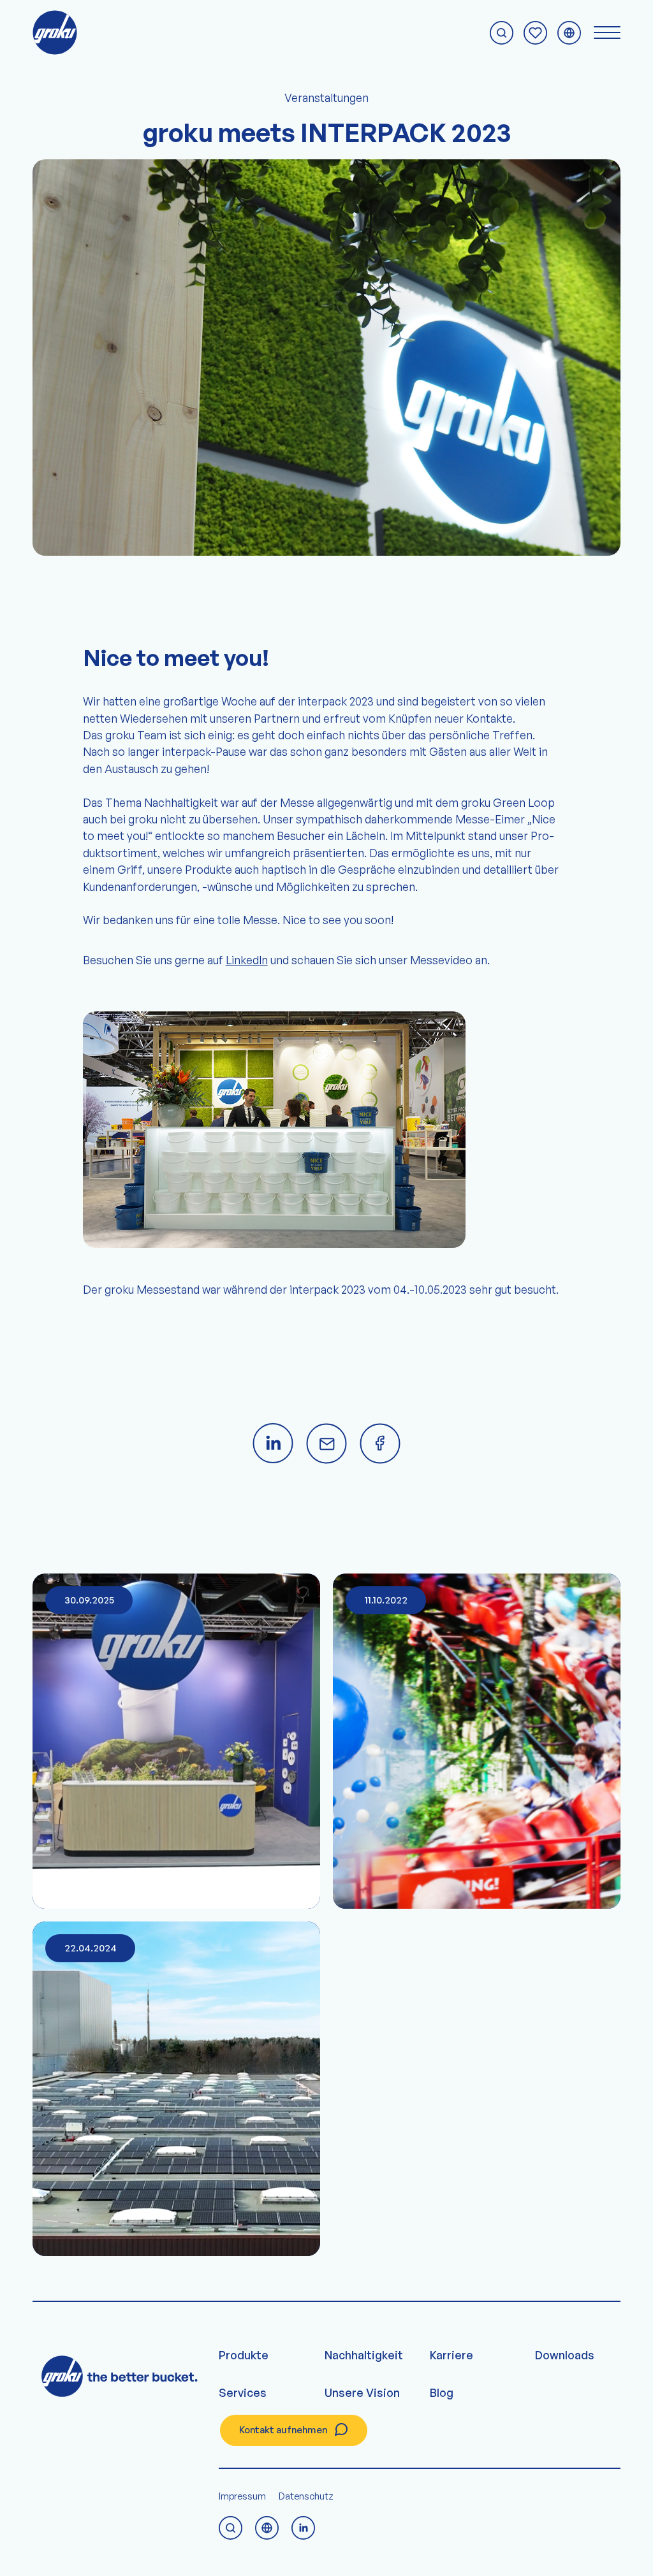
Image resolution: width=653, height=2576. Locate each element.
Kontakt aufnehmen (283, 2430)
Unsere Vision (362, 2392)
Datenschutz (306, 2496)
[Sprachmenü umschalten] (569, 33)
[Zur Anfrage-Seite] (535, 33)
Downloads (565, 2355)
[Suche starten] (502, 33)
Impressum (242, 2496)
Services (243, 2392)
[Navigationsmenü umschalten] (607, 33)
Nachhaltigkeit (364, 2355)
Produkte (244, 2355)
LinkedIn (247, 960)
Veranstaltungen (326, 98)
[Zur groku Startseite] (55, 33)
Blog (442, 2392)
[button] (28, 2548)
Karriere (451, 2355)
